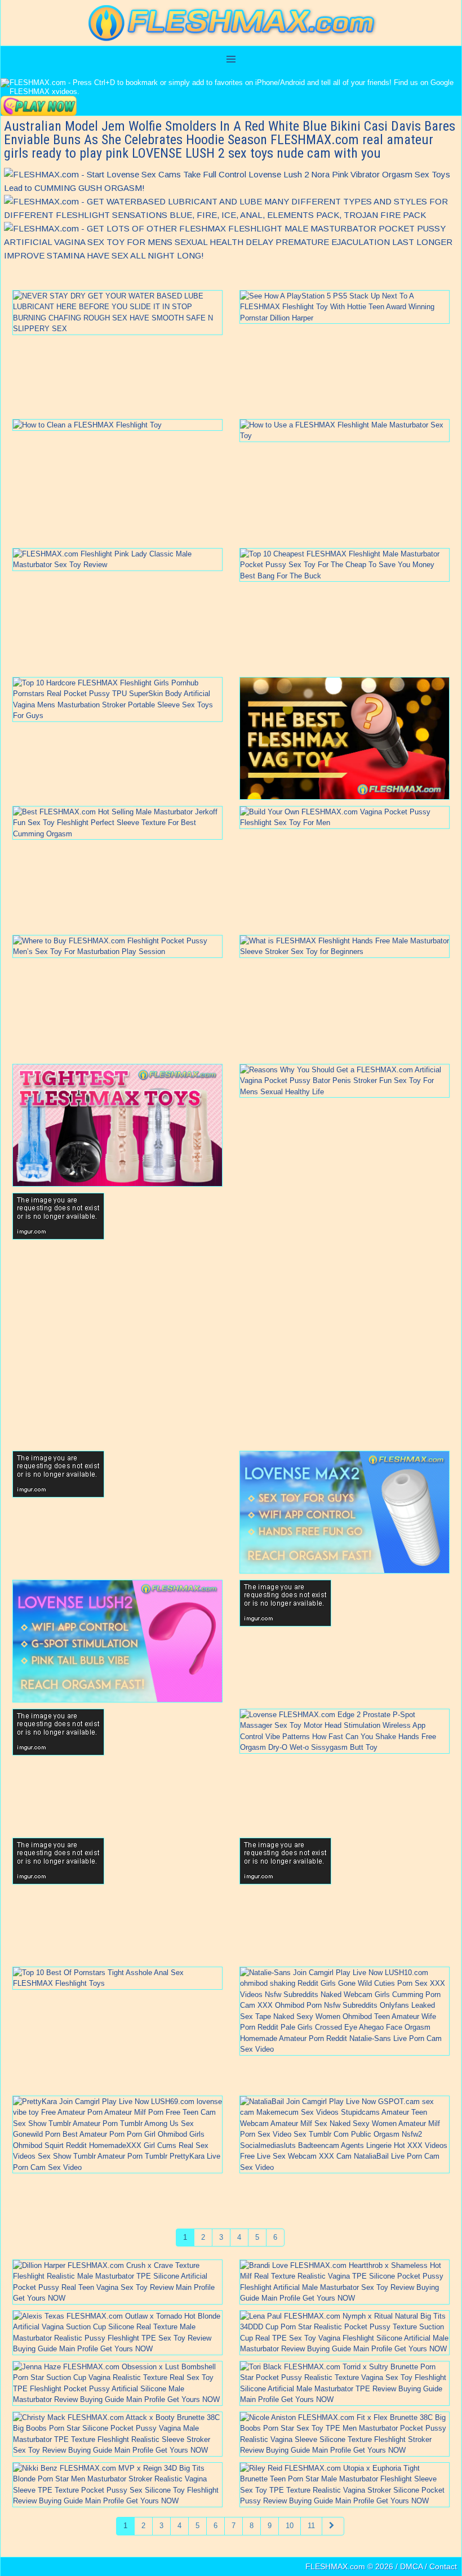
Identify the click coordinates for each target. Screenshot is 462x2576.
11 (311, 2526)
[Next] (333, 2526)
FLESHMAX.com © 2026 (349, 2566)
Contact (443, 2566)
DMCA (411, 2566)
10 (290, 2526)
